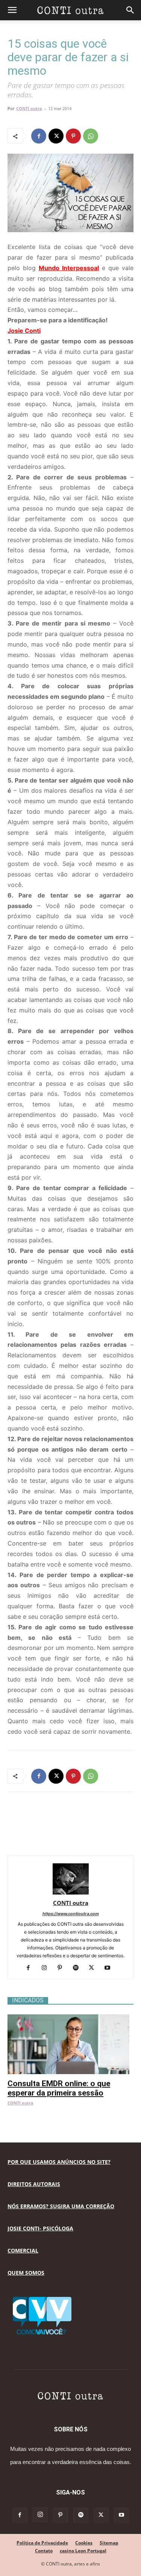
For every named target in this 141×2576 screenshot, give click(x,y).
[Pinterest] (73, 136)
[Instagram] (47, 1968)
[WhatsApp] (91, 136)
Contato (44, 2551)
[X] (56, 136)
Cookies (84, 2543)
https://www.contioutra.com (71, 1914)
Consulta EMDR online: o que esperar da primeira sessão (59, 2088)
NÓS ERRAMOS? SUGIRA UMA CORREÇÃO (61, 2206)
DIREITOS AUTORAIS (34, 2184)
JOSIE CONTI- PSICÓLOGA (40, 2228)
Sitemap (109, 2543)
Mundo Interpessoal (69, 268)
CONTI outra (29, 108)
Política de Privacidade (42, 2543)
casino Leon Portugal (83, 2551)
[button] (12, 10)
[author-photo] (71, 1892)
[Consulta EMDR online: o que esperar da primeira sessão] (70, 2018)
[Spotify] (78, 1968)
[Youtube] (110, 1968)
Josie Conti (24, 331)
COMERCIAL (23, 2250)
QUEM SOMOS (26, 2273)
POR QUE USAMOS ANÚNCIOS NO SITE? (59, 2162)
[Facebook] (39, 136)
